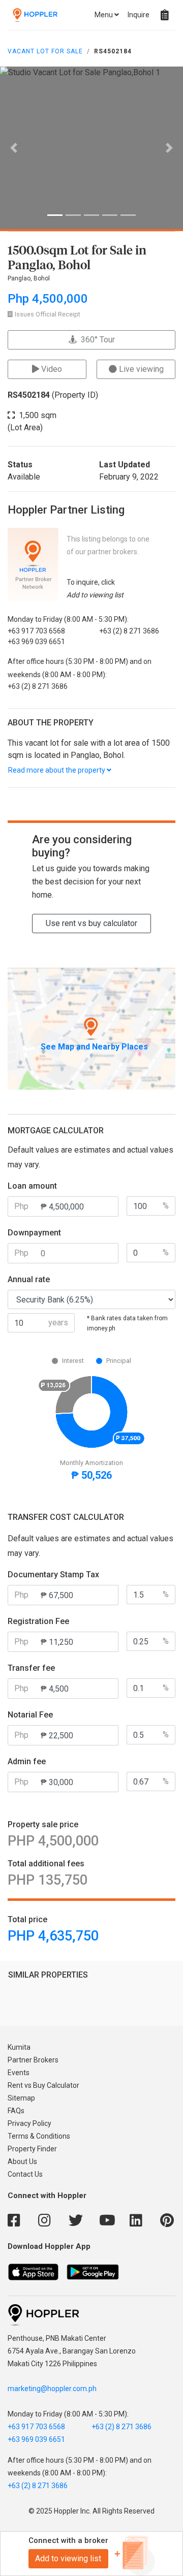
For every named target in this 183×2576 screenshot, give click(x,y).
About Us (22, 2161)
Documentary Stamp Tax (53, 1575)
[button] (14, 148)
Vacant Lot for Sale (45, 51)
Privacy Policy (29, 2123)
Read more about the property (57, 770)
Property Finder (32, 2149)
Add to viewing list (68, 2558)
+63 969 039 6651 (36, 2439)
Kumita (19, 2047)
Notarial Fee (30, 1715)
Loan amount (32, 1186)
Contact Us (25, 2174)
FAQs (16, 2111)
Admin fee (27, 1761)
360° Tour (96, 340)
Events (19, 2073)
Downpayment (34, 1233)
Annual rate (29, 1279)
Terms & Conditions (39, 2136)
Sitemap (21, 2098)
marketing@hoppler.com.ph (52, 2389)
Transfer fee (31, 1668)
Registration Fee (38, 1621)
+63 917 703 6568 (36, 2427)
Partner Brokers (33, 2060)
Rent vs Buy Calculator (43, 2085)
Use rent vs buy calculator (91, 923)
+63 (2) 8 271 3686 (121, 2427)
